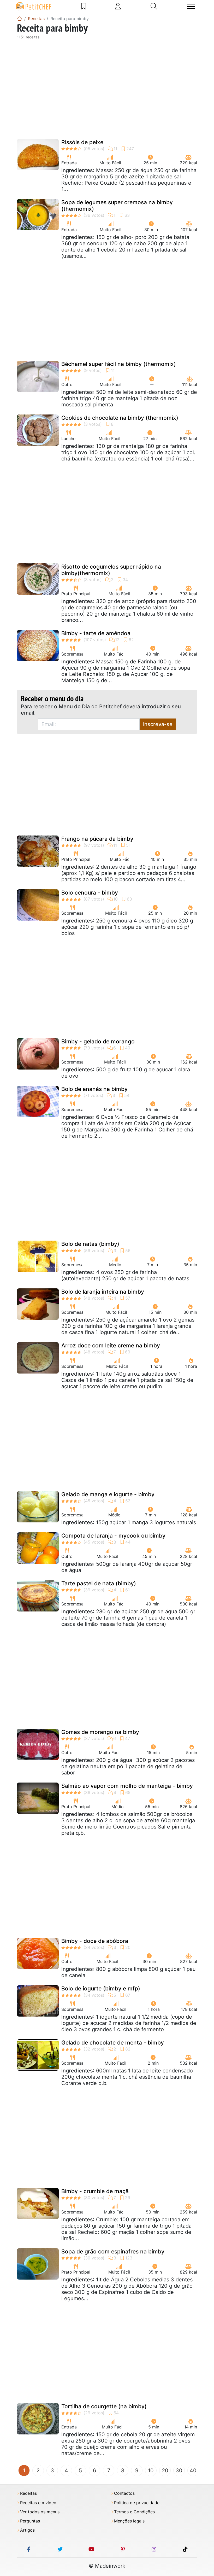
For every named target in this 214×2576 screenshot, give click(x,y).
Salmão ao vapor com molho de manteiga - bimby (127, 1786)
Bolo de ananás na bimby (94, 1089)
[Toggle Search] (154, 6)
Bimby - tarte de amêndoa (96, 633)
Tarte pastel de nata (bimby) (99, 1583)
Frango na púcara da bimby (97, 839)
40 (193, 2470)
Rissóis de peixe (82, 142)
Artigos (27, 2530)
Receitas (28, 2493)
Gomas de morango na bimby (100, 1732)
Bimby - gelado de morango (98, 1041)
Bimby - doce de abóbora (95, 1941)
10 (151, 2470)
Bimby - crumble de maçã (95, 2191)
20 (165, 2470)
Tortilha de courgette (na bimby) (104, 2406)
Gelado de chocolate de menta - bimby (113, 2043)
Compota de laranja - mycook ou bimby (113, 1536)
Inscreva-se (158, 724)
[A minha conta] (118, 6)
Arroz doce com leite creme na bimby (111, 1345)
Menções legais (129, 2521)
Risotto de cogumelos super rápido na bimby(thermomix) (111, 570)
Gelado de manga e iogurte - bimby (108, 1494)
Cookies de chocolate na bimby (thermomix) (120, 418)
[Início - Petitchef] (20, 19)
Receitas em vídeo (38, 2503)
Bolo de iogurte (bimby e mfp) (101, 1988)
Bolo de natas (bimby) (90, 1244)
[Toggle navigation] (191, 6)
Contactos (124, 2493)
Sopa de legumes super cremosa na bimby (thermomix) (117, 206)
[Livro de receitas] (84, 6)
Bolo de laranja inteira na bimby (103, 1292)
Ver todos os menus (40, 2512)
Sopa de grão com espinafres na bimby (113, 2251)
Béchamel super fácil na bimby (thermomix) (119, 364)
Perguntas (30, 2521)
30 (179, 2470)
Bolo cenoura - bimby (90, 893)
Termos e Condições (134, 2512)
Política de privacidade (137, 2503)
